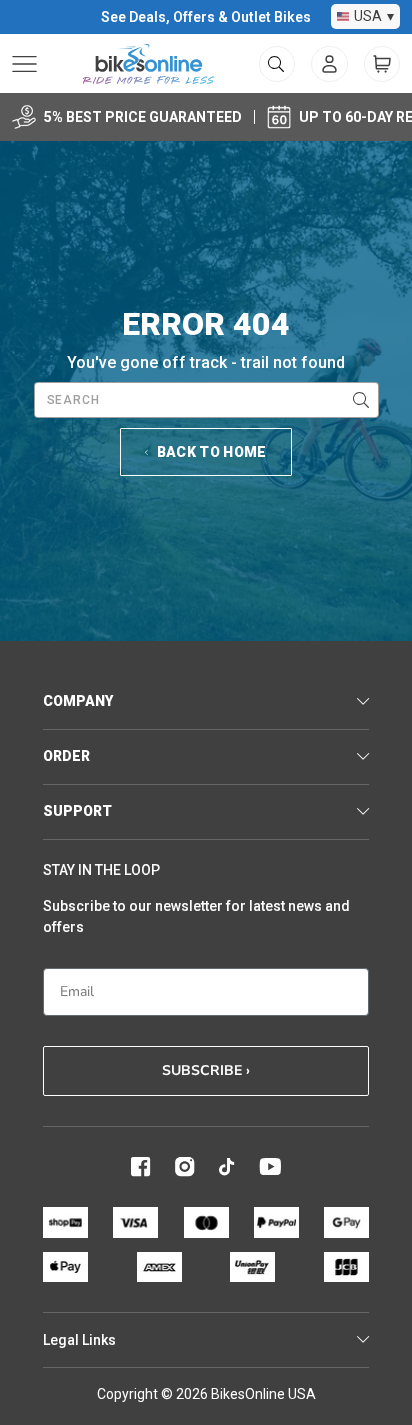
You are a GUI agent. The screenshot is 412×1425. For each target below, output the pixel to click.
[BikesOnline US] (148, 64)
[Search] (361, 400)
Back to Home (212, 452)
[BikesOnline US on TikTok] (227, 1167)
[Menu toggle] (24, 64)
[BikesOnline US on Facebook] (141, 1167)
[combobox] (206, 400)
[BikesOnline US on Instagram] (185, 1167)
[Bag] (382, 64)
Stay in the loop (101, 870)
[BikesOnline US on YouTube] (270, 1167)
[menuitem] (329, 64)
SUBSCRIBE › (206, 1070)
